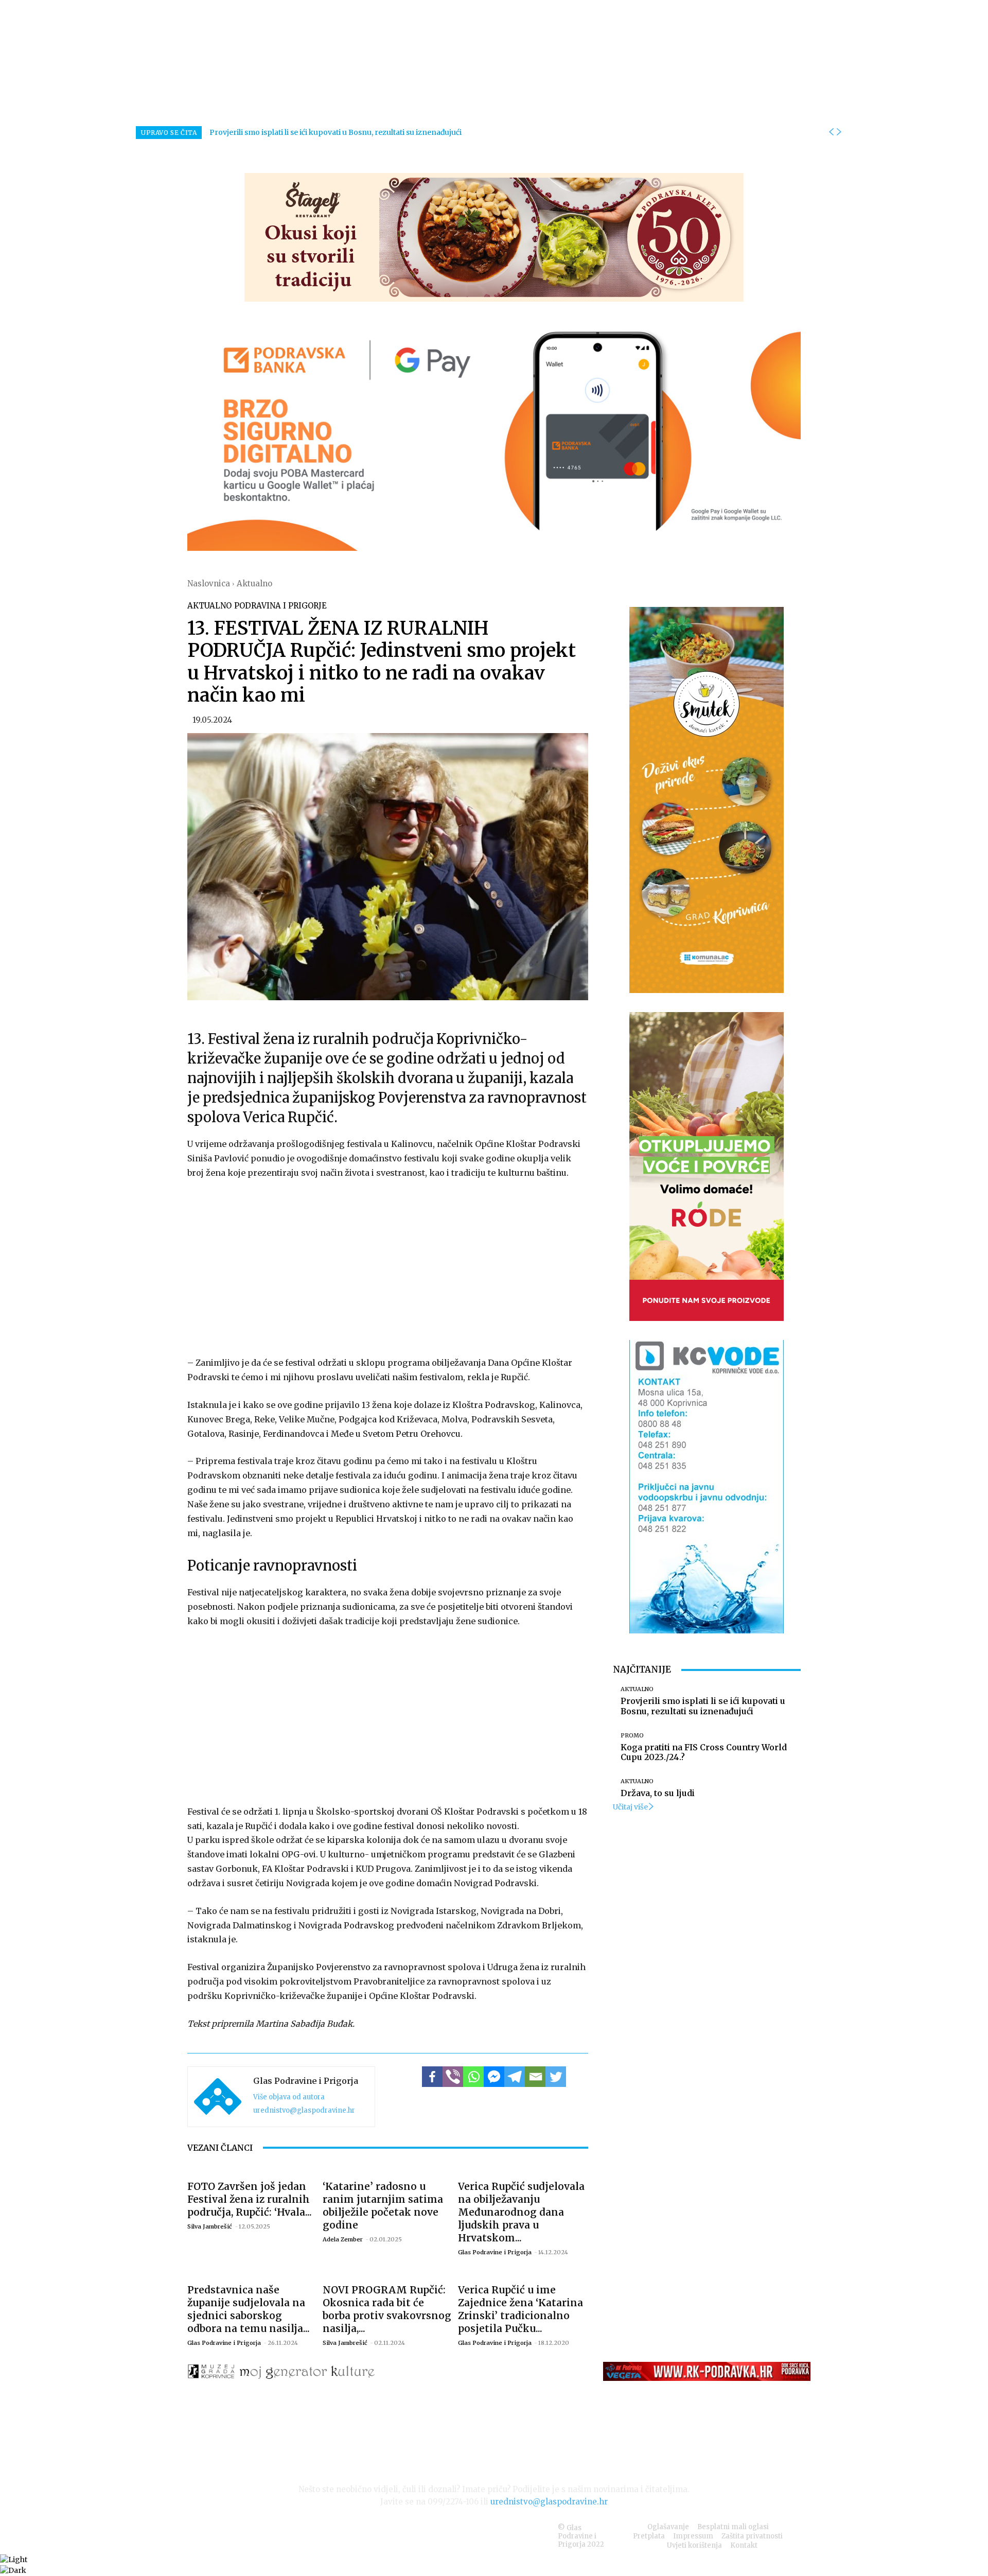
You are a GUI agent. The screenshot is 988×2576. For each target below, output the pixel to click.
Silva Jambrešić (210, 2226)
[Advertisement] (388, 1266)
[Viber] (453, 2077)
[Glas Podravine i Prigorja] (218, 2097)
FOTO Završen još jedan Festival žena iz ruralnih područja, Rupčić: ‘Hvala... (250, 2199)
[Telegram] (515, 2077)
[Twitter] (556, 2077)
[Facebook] (432, 2077)
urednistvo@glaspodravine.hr (304, 2110)
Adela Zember (343, 2239)
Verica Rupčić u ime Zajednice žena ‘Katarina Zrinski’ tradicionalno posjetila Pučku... (521, 2309)
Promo (632, 1736)
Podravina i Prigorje (280, 606)
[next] (839, 132)
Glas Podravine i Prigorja (306, 2081)
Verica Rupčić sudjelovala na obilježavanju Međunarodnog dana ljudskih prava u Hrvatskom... (521, 2212)
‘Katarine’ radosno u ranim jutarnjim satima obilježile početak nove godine (383, 2206)
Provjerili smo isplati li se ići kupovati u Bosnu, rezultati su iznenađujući (336, 132)
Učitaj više (630, 1807)
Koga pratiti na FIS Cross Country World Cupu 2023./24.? (704, 1752)
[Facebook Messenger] (494, 2077)
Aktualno (254, 584)
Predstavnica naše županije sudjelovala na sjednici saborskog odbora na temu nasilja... (249, 2309)
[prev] (831, 132)
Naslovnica (209, 584)
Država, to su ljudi (658, 1793)
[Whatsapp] (473, 2077)
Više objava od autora (289, 2097)
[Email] (535, 2077)
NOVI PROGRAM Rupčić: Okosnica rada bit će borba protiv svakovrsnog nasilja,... (387, 2309)
